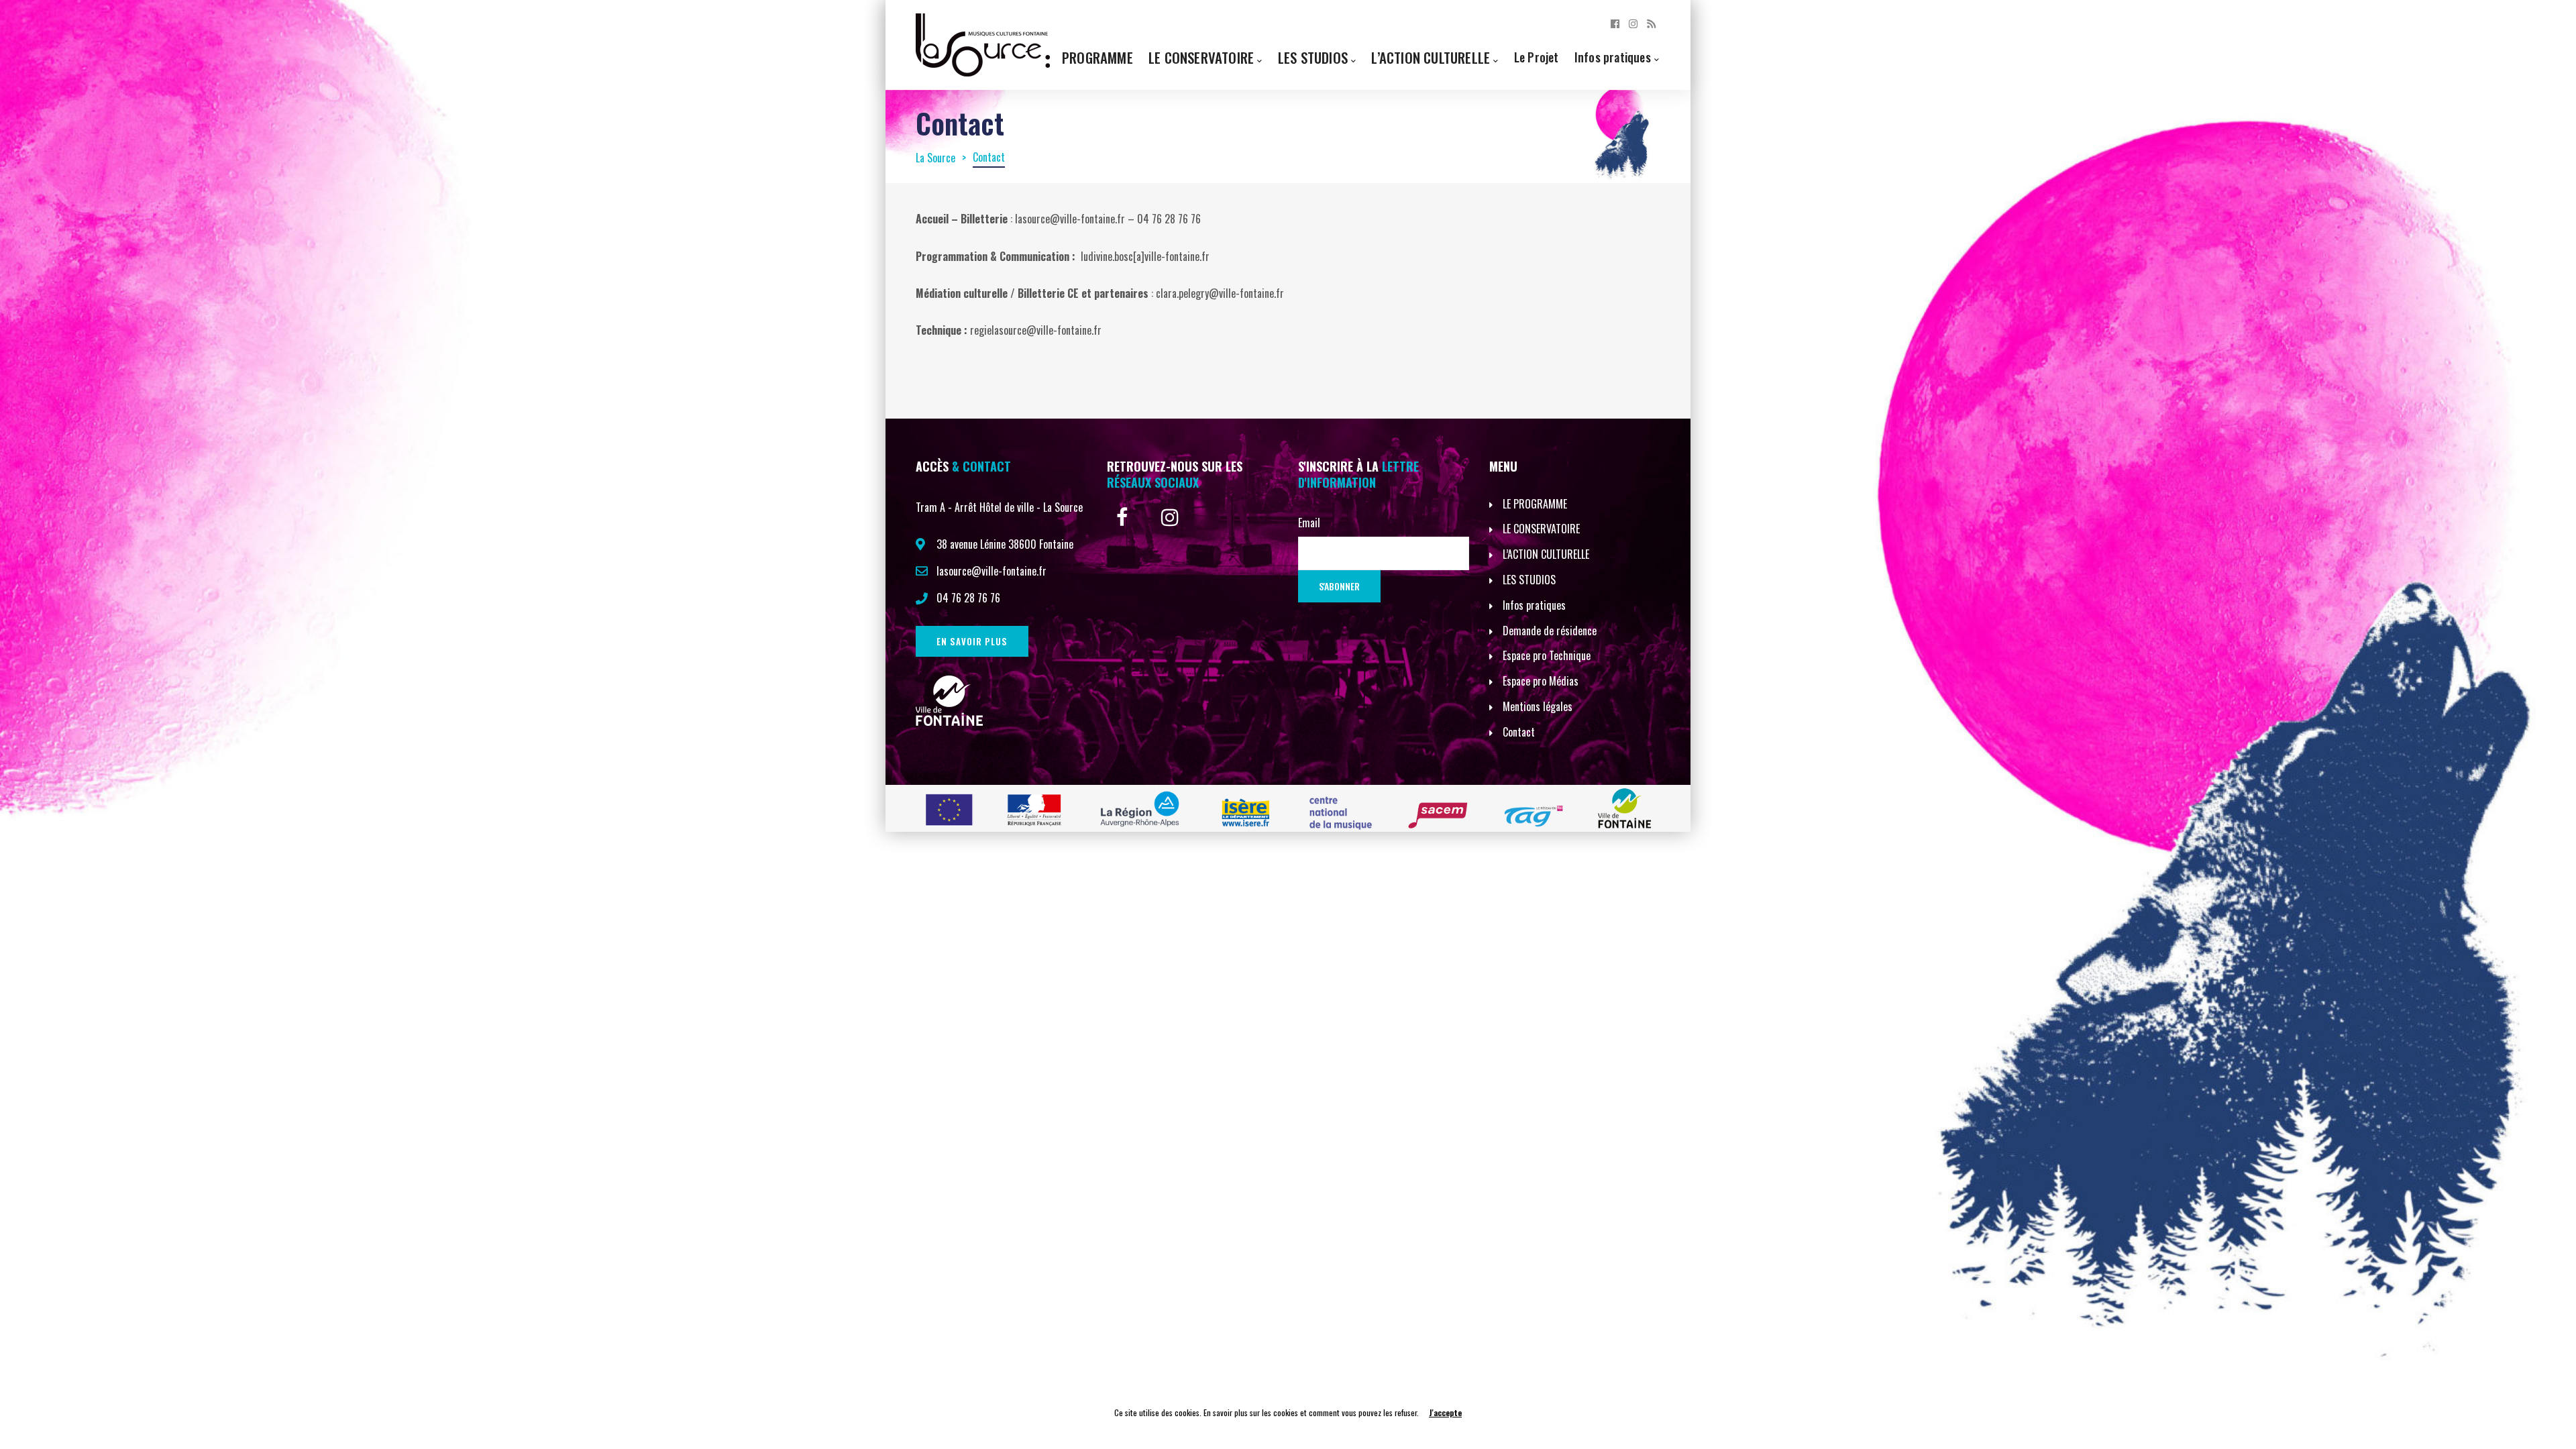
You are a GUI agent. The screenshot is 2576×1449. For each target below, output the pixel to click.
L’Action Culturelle (1431, 57)
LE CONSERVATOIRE (1541, 529)
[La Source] (983, 44)
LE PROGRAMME (1535, 504)
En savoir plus (972, 641)
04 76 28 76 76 (968, 598)
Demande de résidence (1550, 631)
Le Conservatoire (1201, 57)
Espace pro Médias (1541, 681)
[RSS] (1651, 23)
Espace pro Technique (1547, 655)
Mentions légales (1538, 706)
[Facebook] (1615, 23)
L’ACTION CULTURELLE (1546, 554)
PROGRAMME (1097, 57)
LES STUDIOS (1529, 580)
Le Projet (1537, 57)
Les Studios (1313, 57)
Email (1309, 523)
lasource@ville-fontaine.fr (991, 571)
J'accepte (1445, 1412)
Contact (1519, 732)
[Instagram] (1633, 23)
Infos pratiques (1613, 57)
